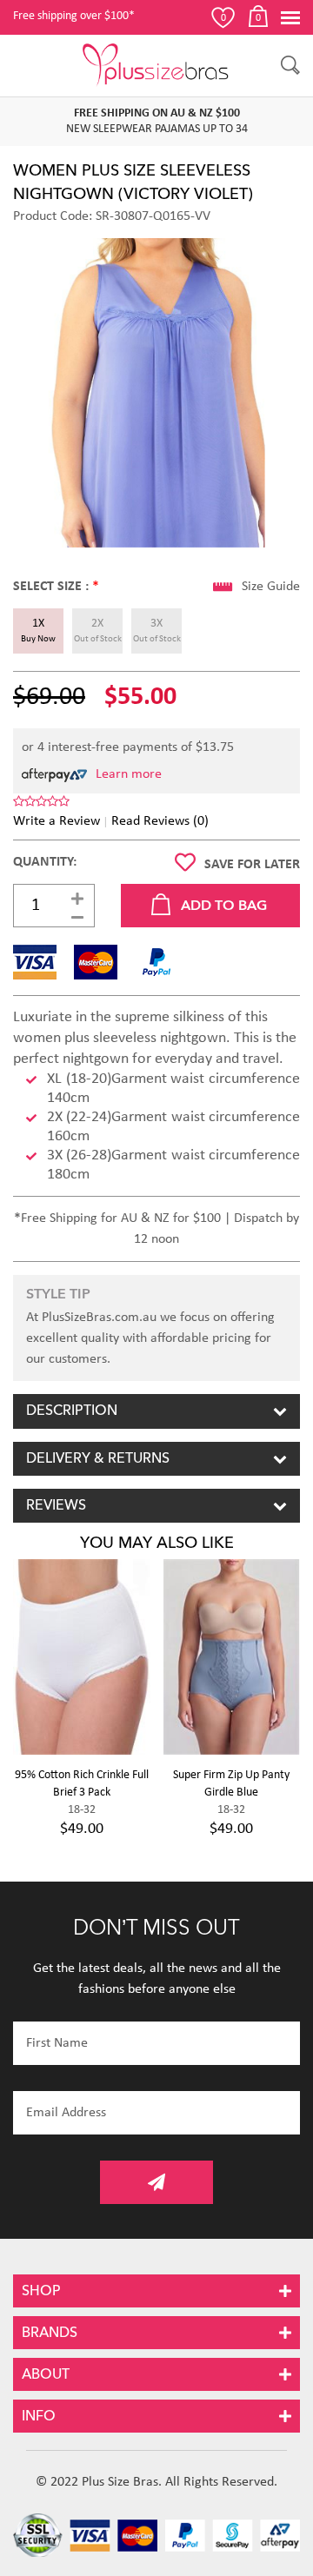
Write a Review (57, 821)
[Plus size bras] (156, 65)
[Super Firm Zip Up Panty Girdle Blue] (232, 1657)
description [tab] (72, 1411)
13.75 (218, 747)
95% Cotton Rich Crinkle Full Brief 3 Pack (82, 1784)
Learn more (129, 774)
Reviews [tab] (56, 1505)
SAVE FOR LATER (252, 865)
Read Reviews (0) (160, 821)
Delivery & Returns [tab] (98, 1458)
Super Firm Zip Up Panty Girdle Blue (231, 1784)
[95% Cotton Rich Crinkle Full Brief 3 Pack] (82, 1657)
